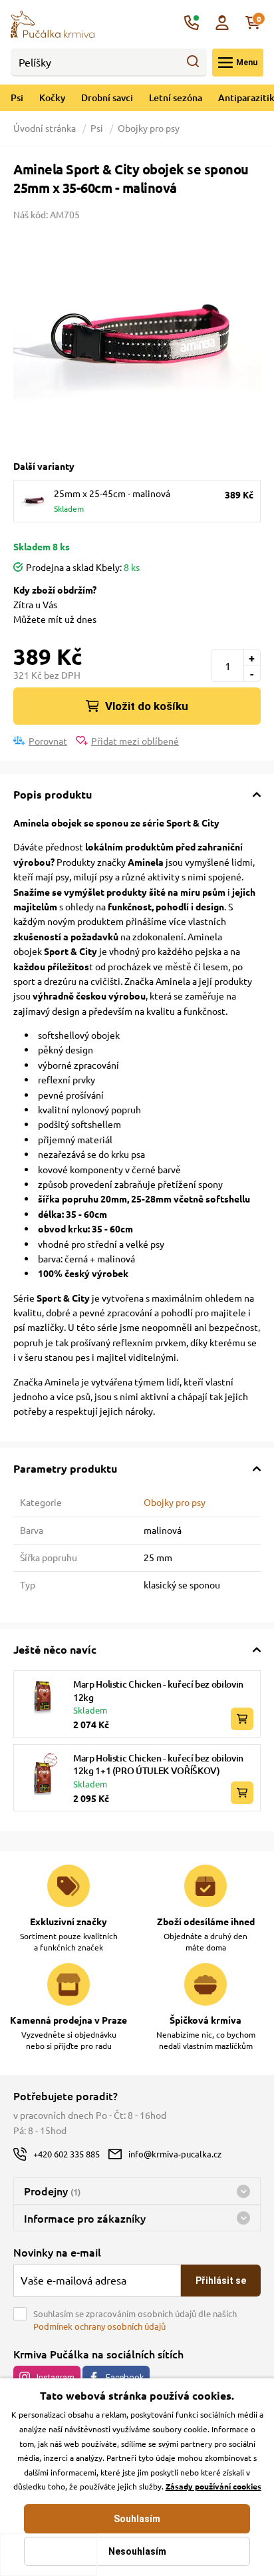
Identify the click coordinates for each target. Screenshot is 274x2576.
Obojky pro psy (149, 128)
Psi (17, 97)
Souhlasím (137, 2519)
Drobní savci (107, 97)
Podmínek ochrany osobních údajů (99, 2326)
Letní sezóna (176, 97)
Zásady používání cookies (213, 2486)
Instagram (56, 2377)
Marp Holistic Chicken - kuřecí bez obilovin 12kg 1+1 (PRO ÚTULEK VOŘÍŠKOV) (158, 1764)
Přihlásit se (221, 2281)
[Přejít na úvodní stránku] (53, 23)
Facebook (125, 2377)
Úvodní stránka (46, 128)
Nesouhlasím (137, 2551)
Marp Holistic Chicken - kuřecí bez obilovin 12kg (158, 1691)
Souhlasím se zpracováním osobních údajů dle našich (135, 2320)
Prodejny (52, 2191)
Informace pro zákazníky (85, 2218)
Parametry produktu (65, 1468)
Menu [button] (247, 63)
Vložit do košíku (147, 706)
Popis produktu (53, 794)
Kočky (52, 97)
